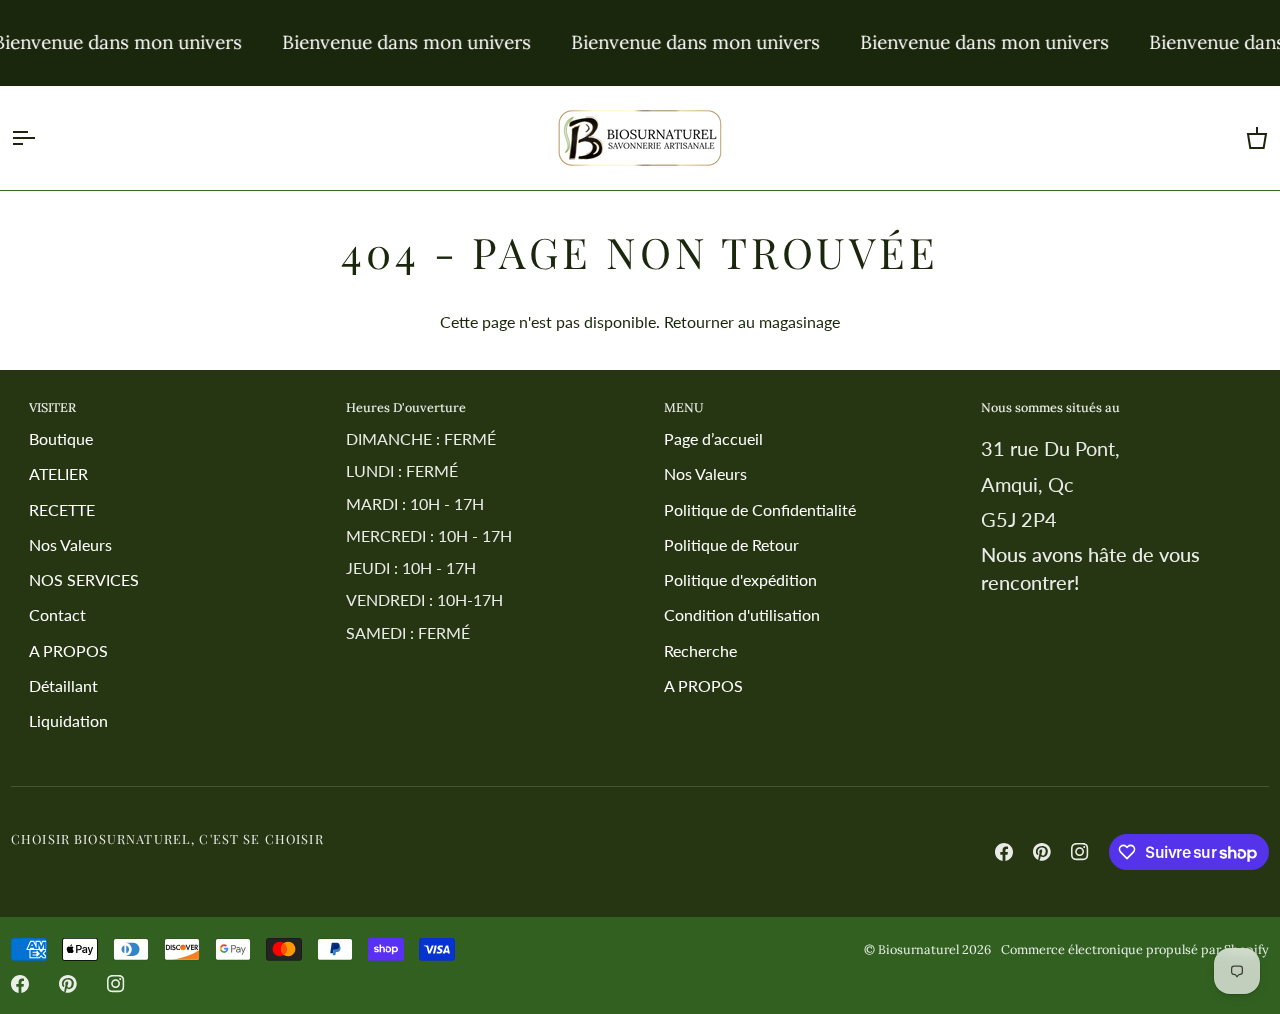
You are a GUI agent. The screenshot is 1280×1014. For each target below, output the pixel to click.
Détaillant (63, 685)
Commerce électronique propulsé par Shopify (1135, 949)
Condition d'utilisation (742, 614)
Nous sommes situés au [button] (1050, 407)
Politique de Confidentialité (760, 509)
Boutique (61, 438)
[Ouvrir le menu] (41, 138)
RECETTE (62, 509)
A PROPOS (68, 650)
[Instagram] (1080, 852)
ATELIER (58, 473)
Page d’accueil (713, 438)
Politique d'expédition (740, 579)
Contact (57, 614)
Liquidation (68, 720)
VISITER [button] (52, 407)
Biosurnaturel (918, 949)
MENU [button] (684, 407)
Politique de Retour (731, 544)
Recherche (700, 650)
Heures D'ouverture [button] (406, 407)
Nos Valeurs (70, 544)
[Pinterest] (1042, 852)
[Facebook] (1004, 852)
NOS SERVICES (84, 579)
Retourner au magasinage (752, 321)
